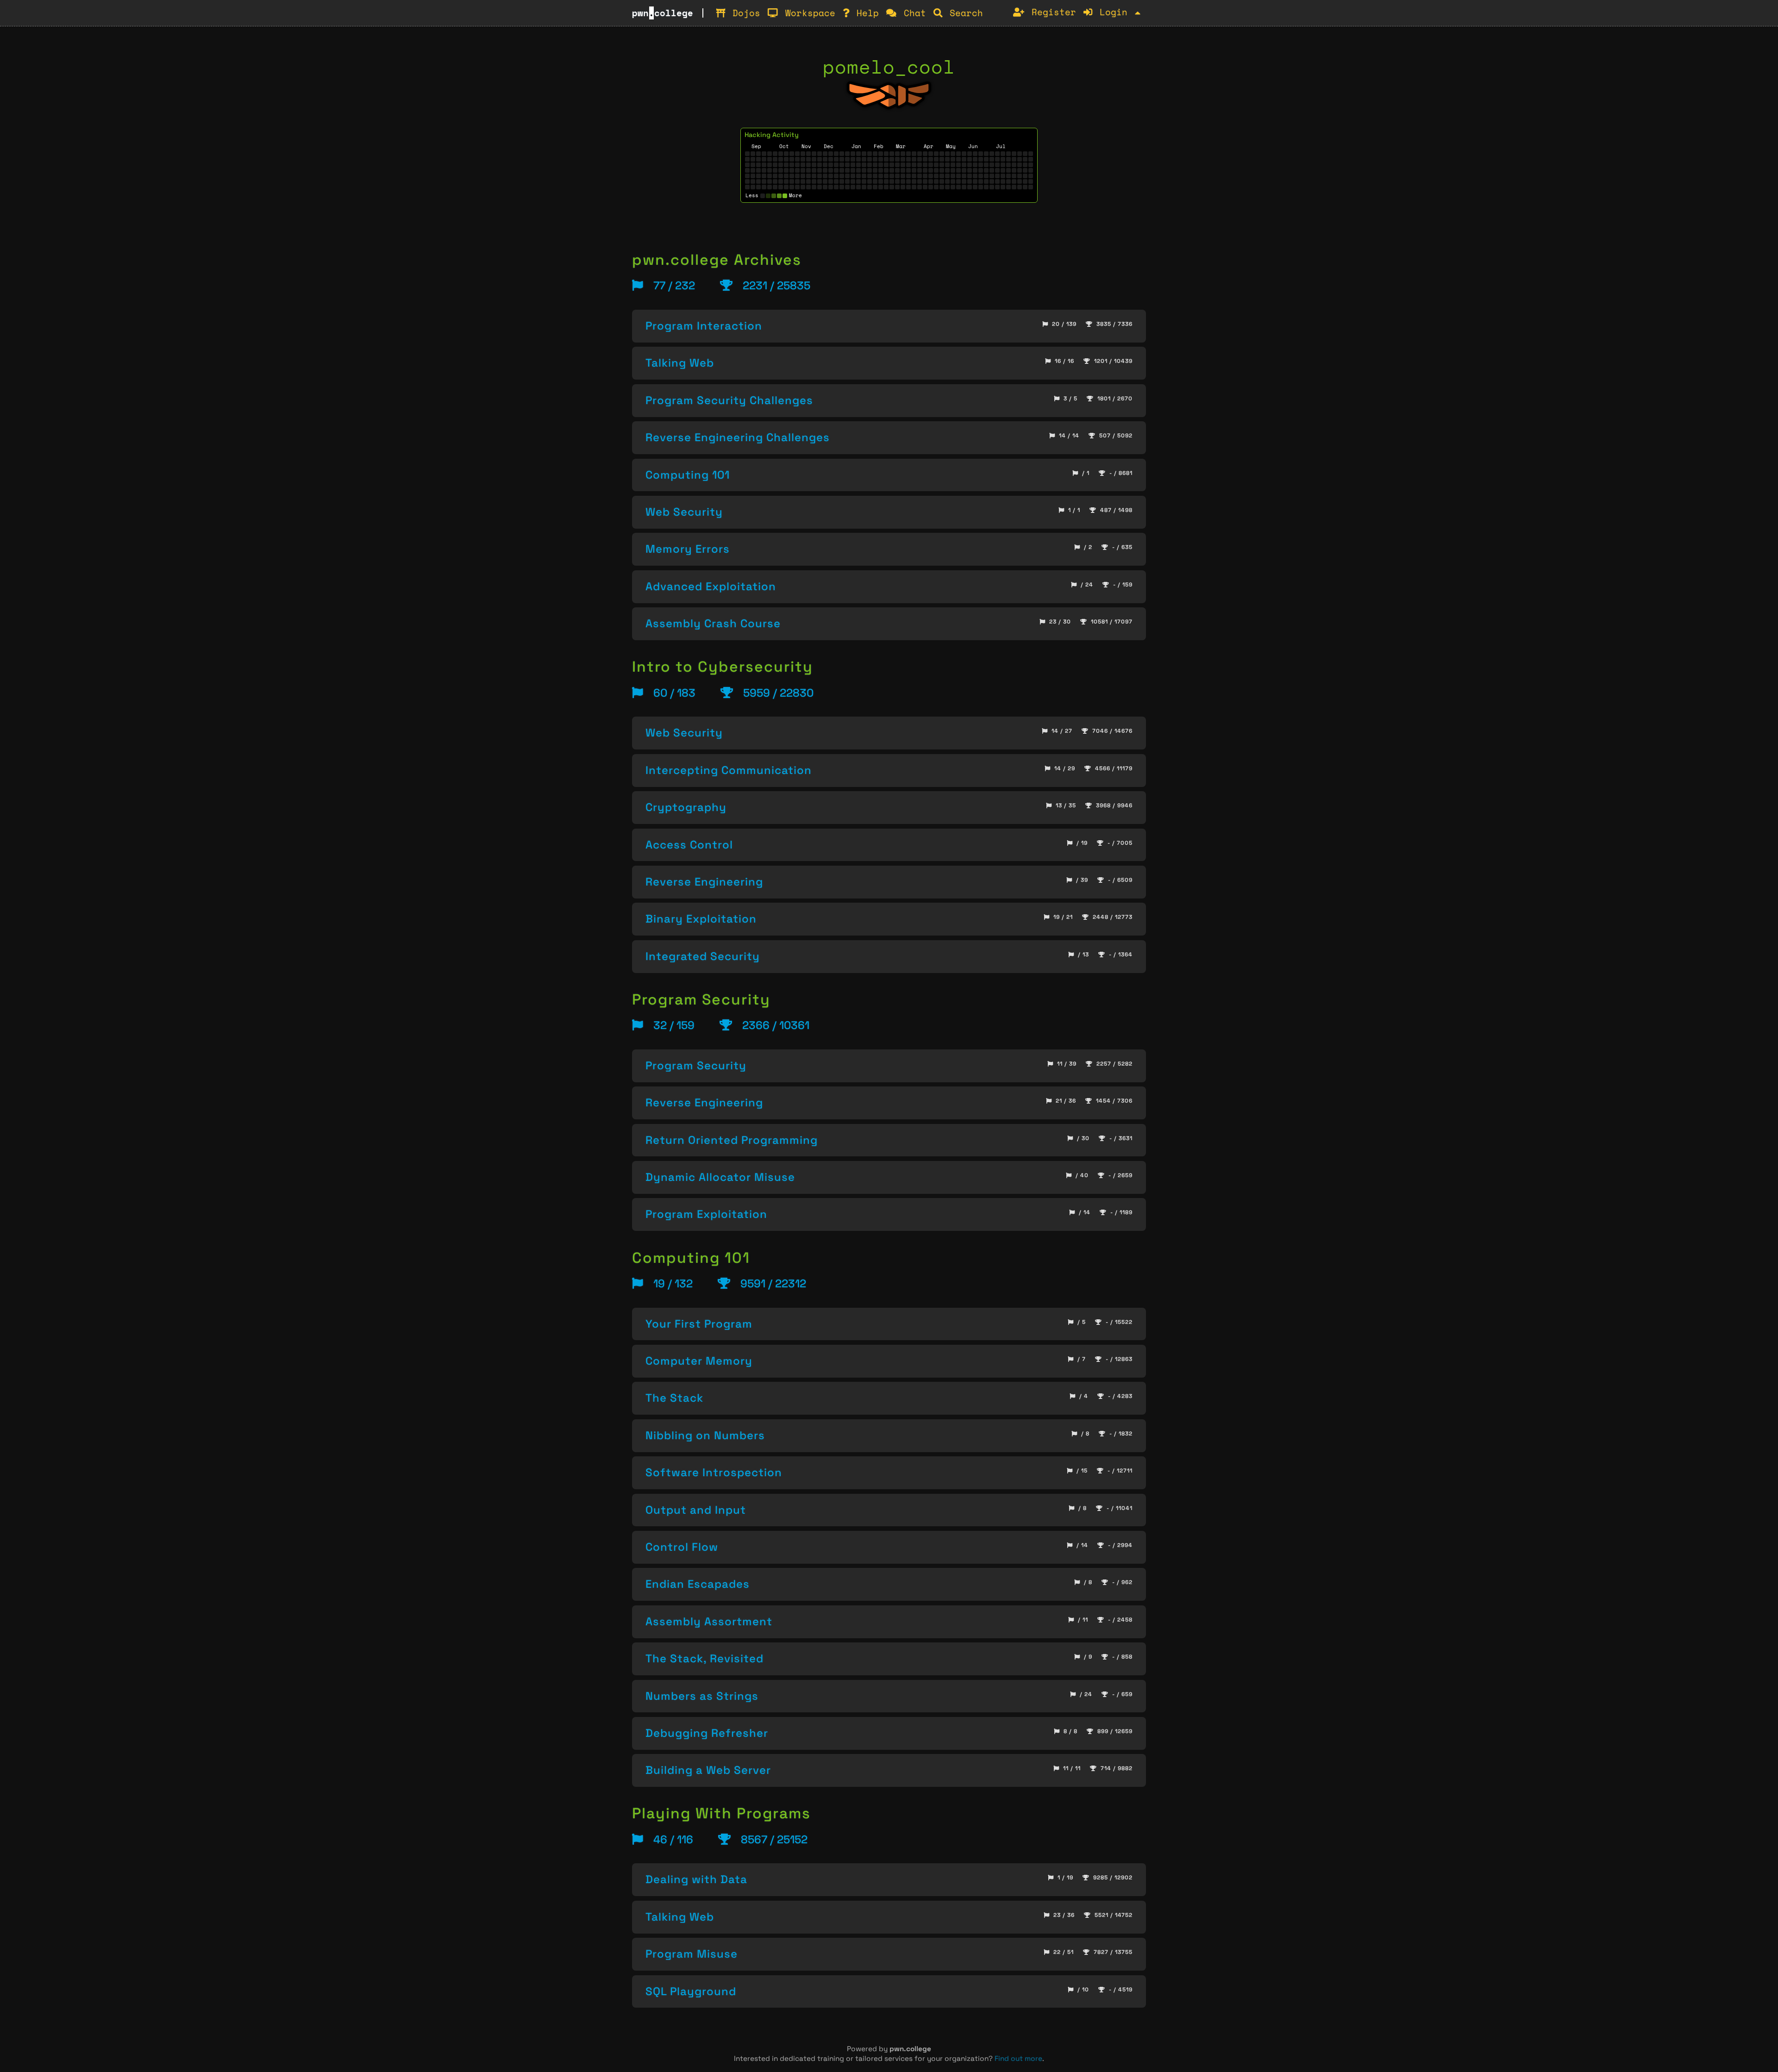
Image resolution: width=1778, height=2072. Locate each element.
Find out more (1018, 2058)
